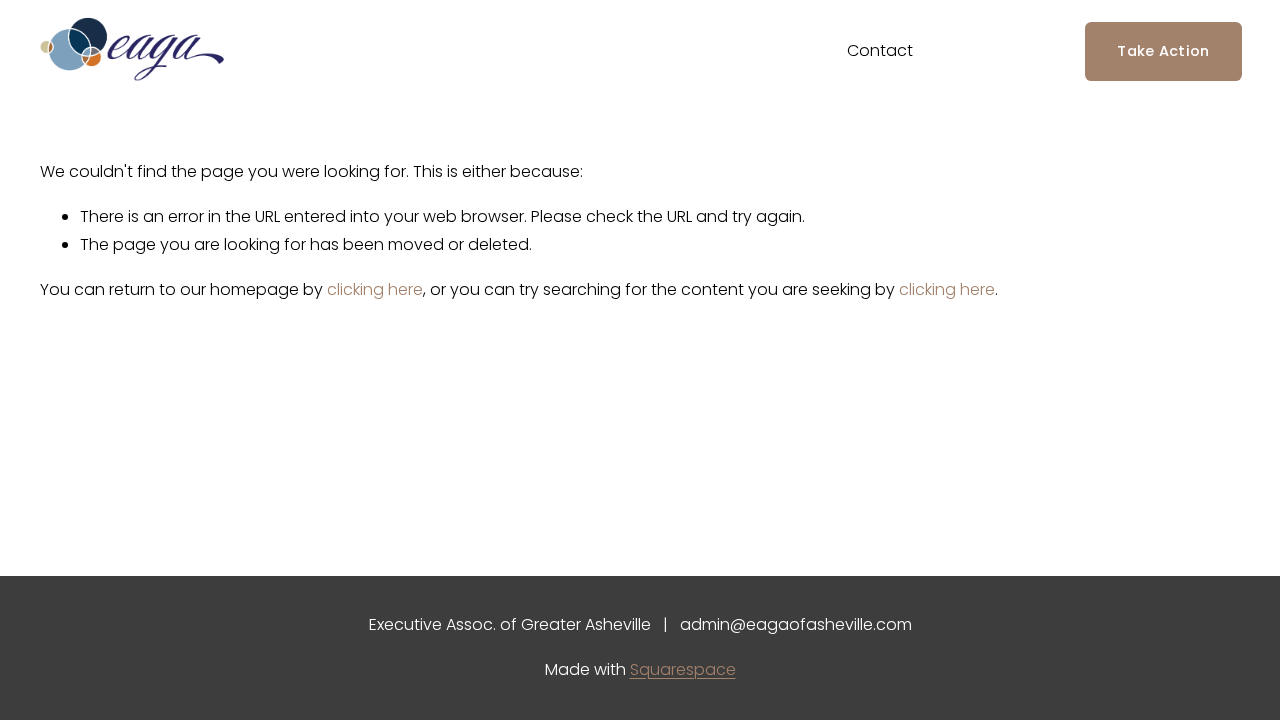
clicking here (375, 289)
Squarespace (683, 669)
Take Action (1163, 51)
